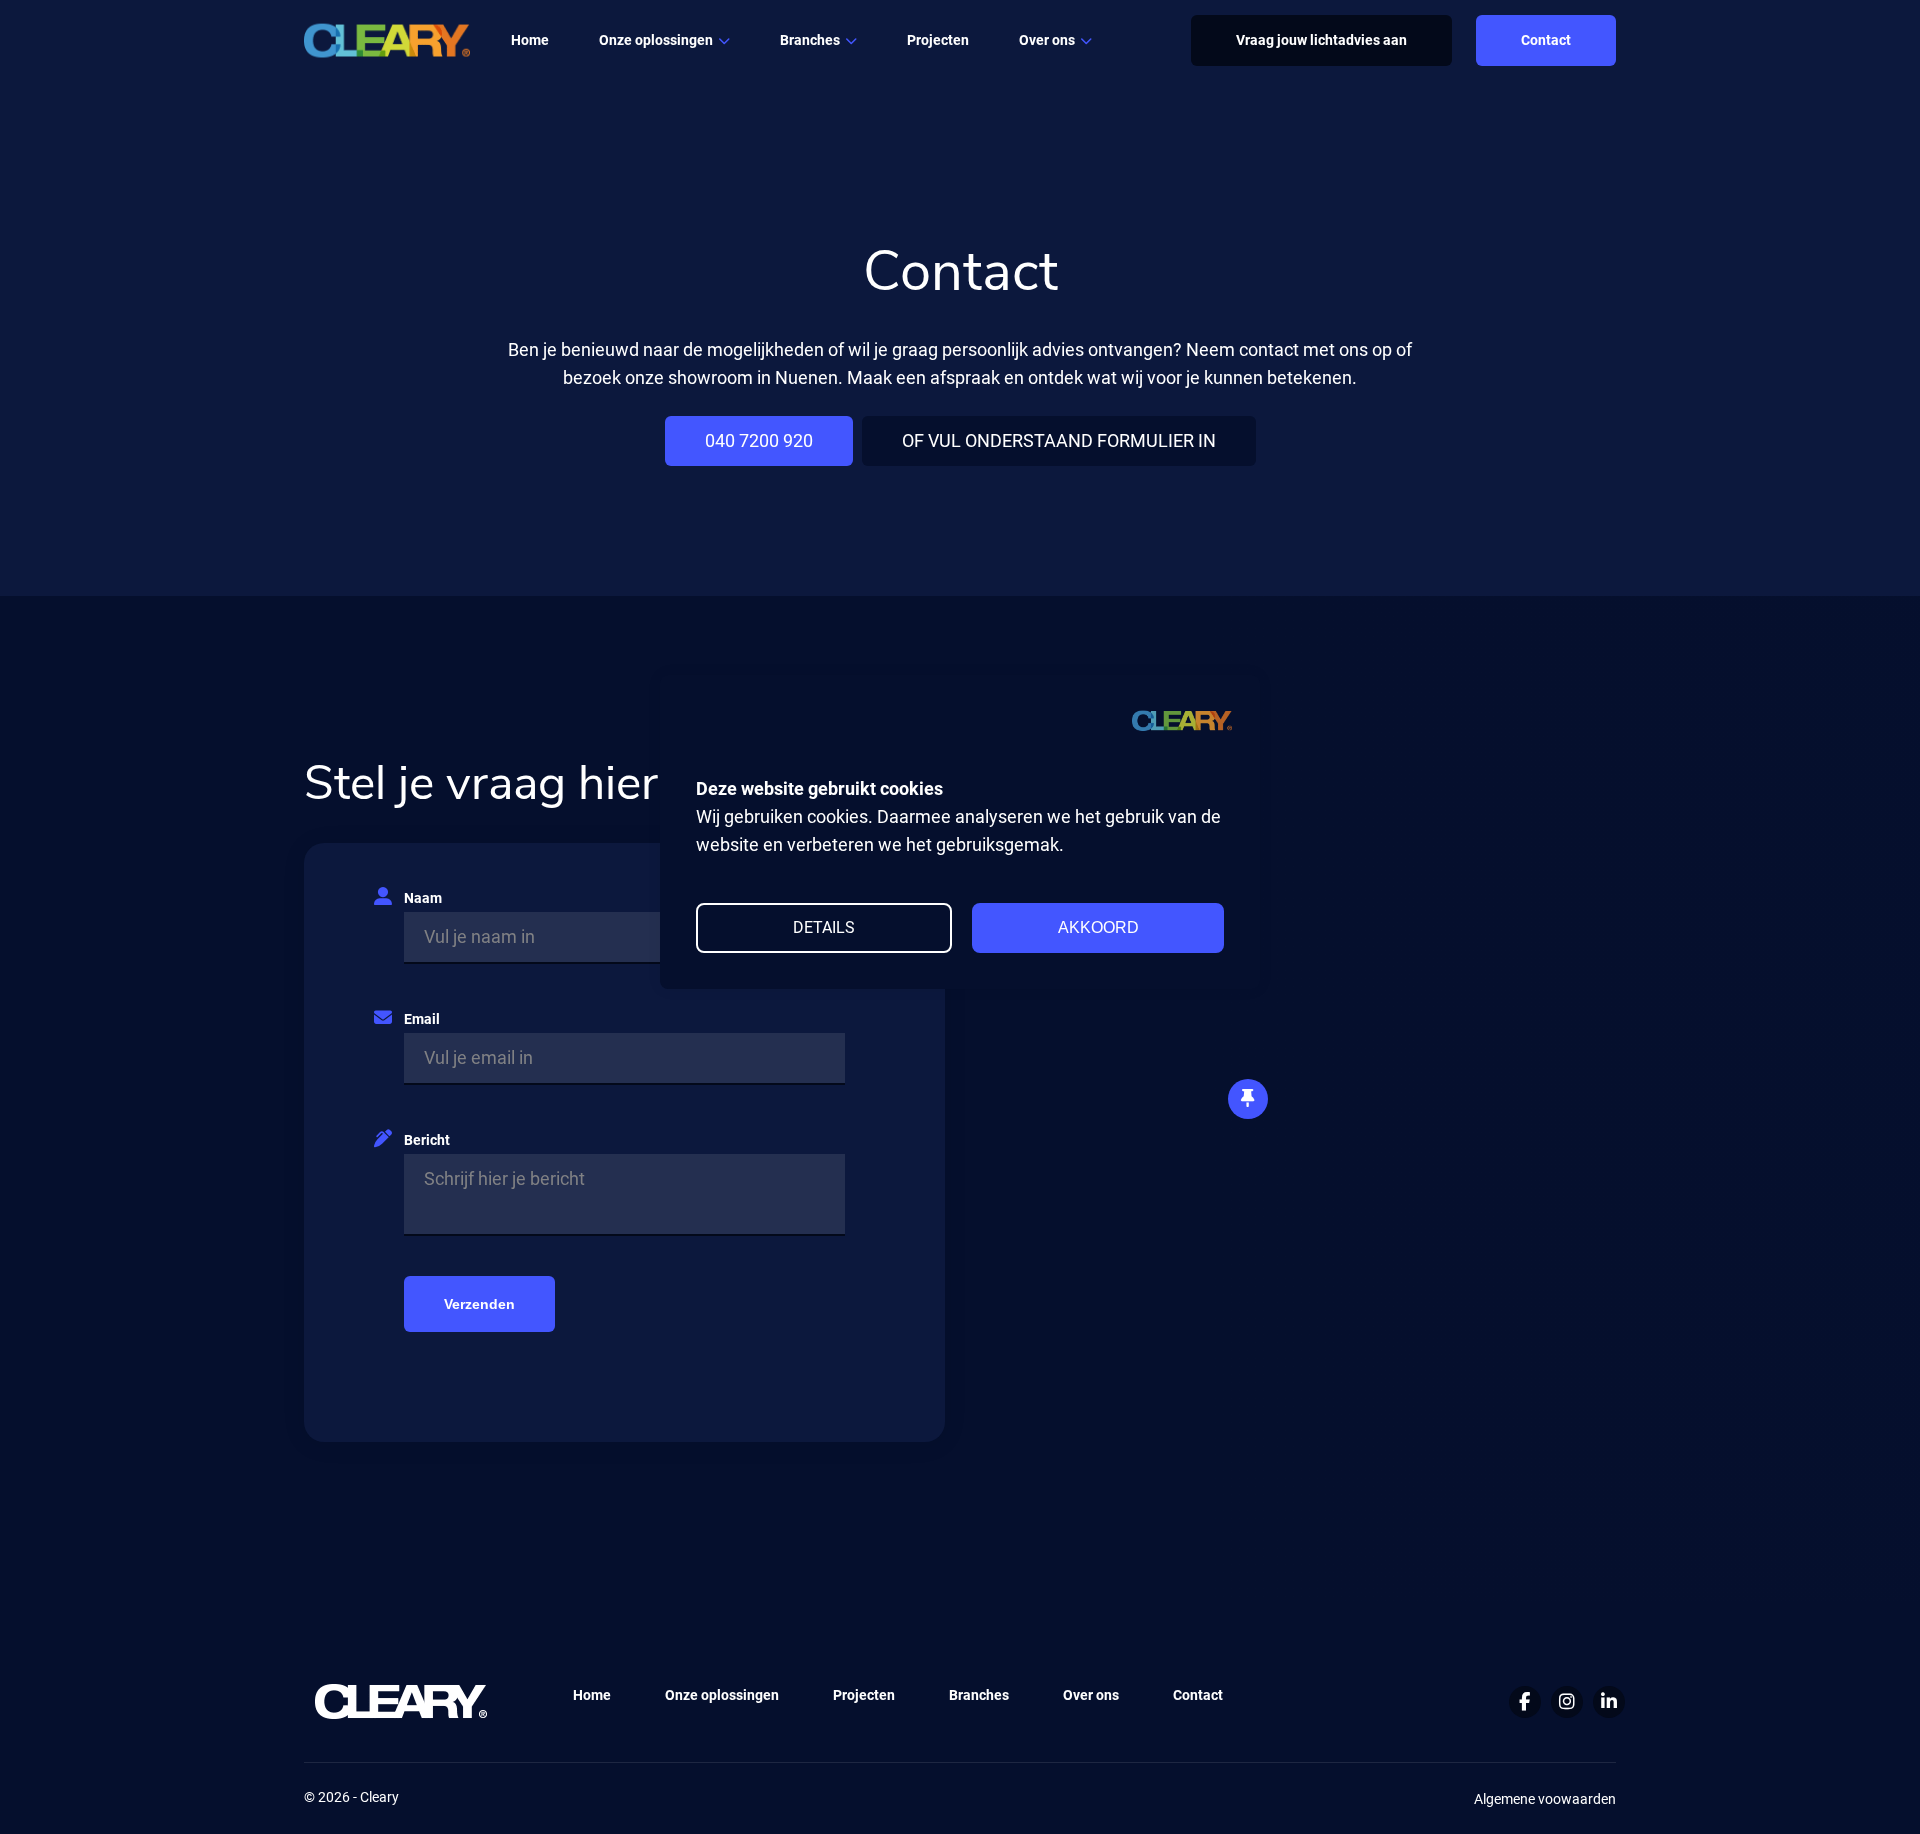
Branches (810, 40)
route (1478, 1296)
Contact (1546, 40)
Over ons (1047, 40)
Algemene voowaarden (1545, 1799)
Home (530, 40)
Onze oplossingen (722, 1695)
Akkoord (1098, 927)
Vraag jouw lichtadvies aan (1321, 40)
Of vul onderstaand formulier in (1059, 440)
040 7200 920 (759, 440)
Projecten (938, 40)
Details (824, 927)
